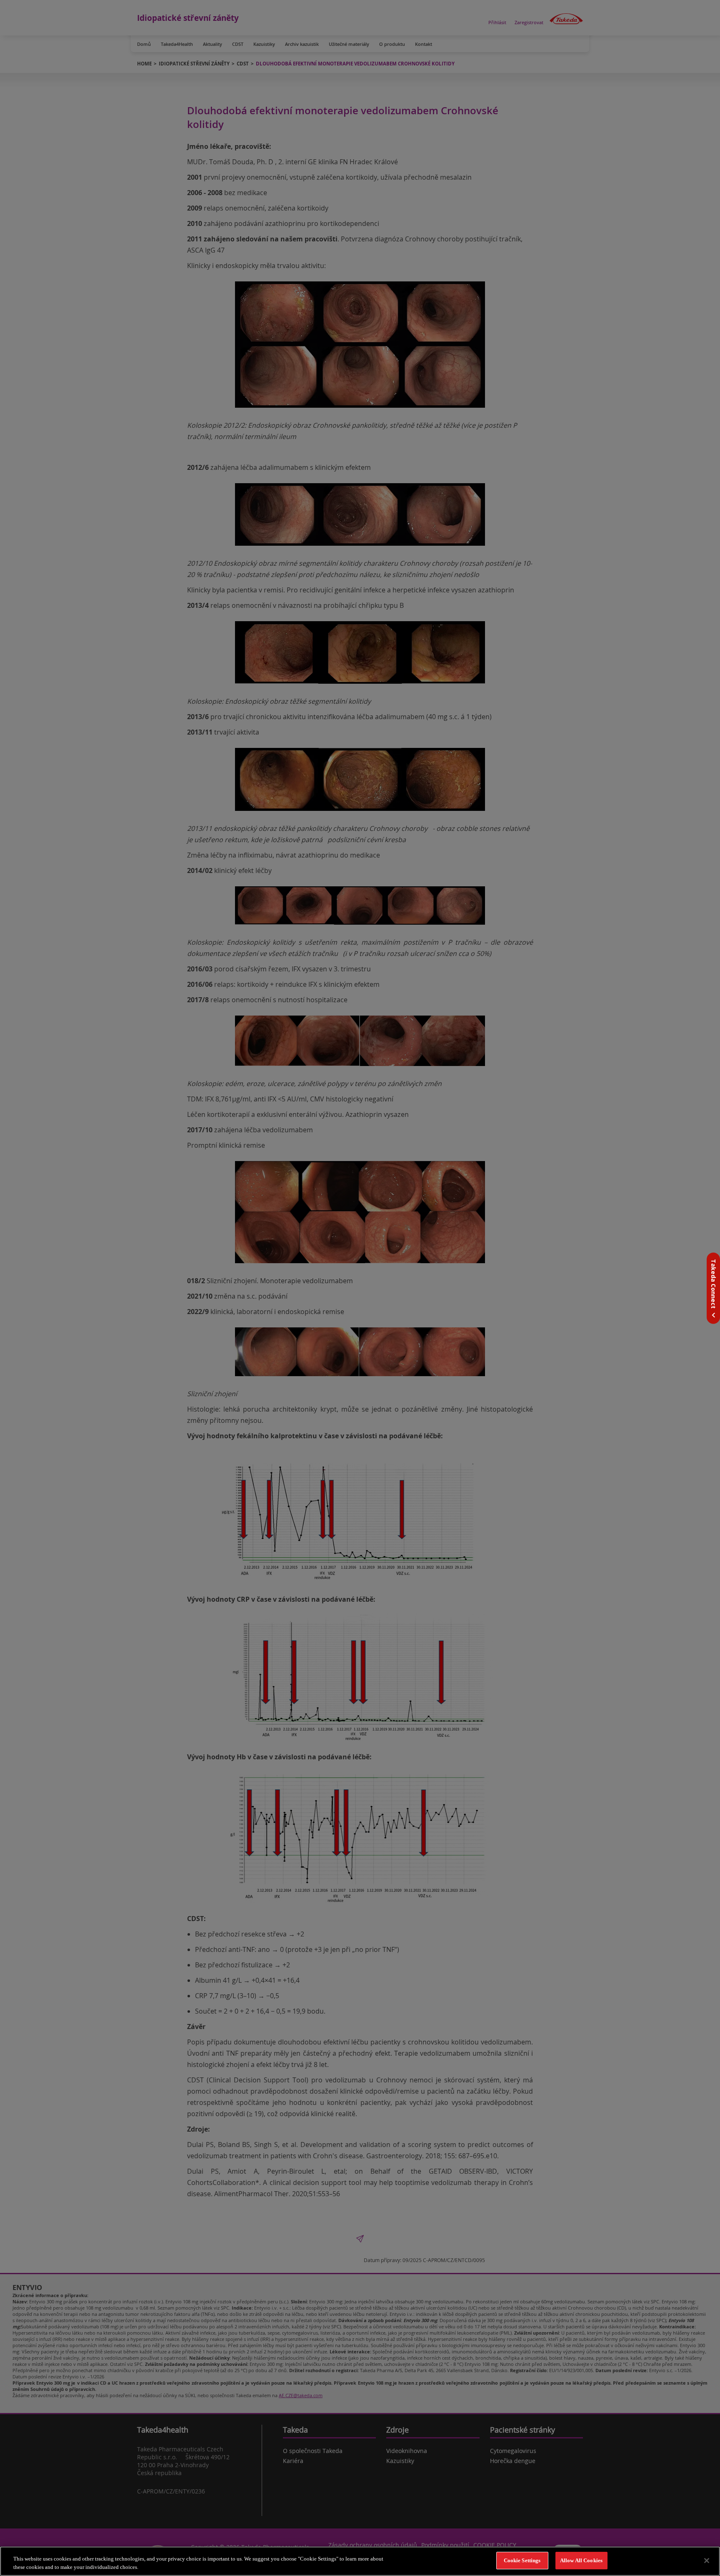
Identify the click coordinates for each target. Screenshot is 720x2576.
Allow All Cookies (581, 2560)
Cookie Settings (522, 2560)
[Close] (707, 2561)
